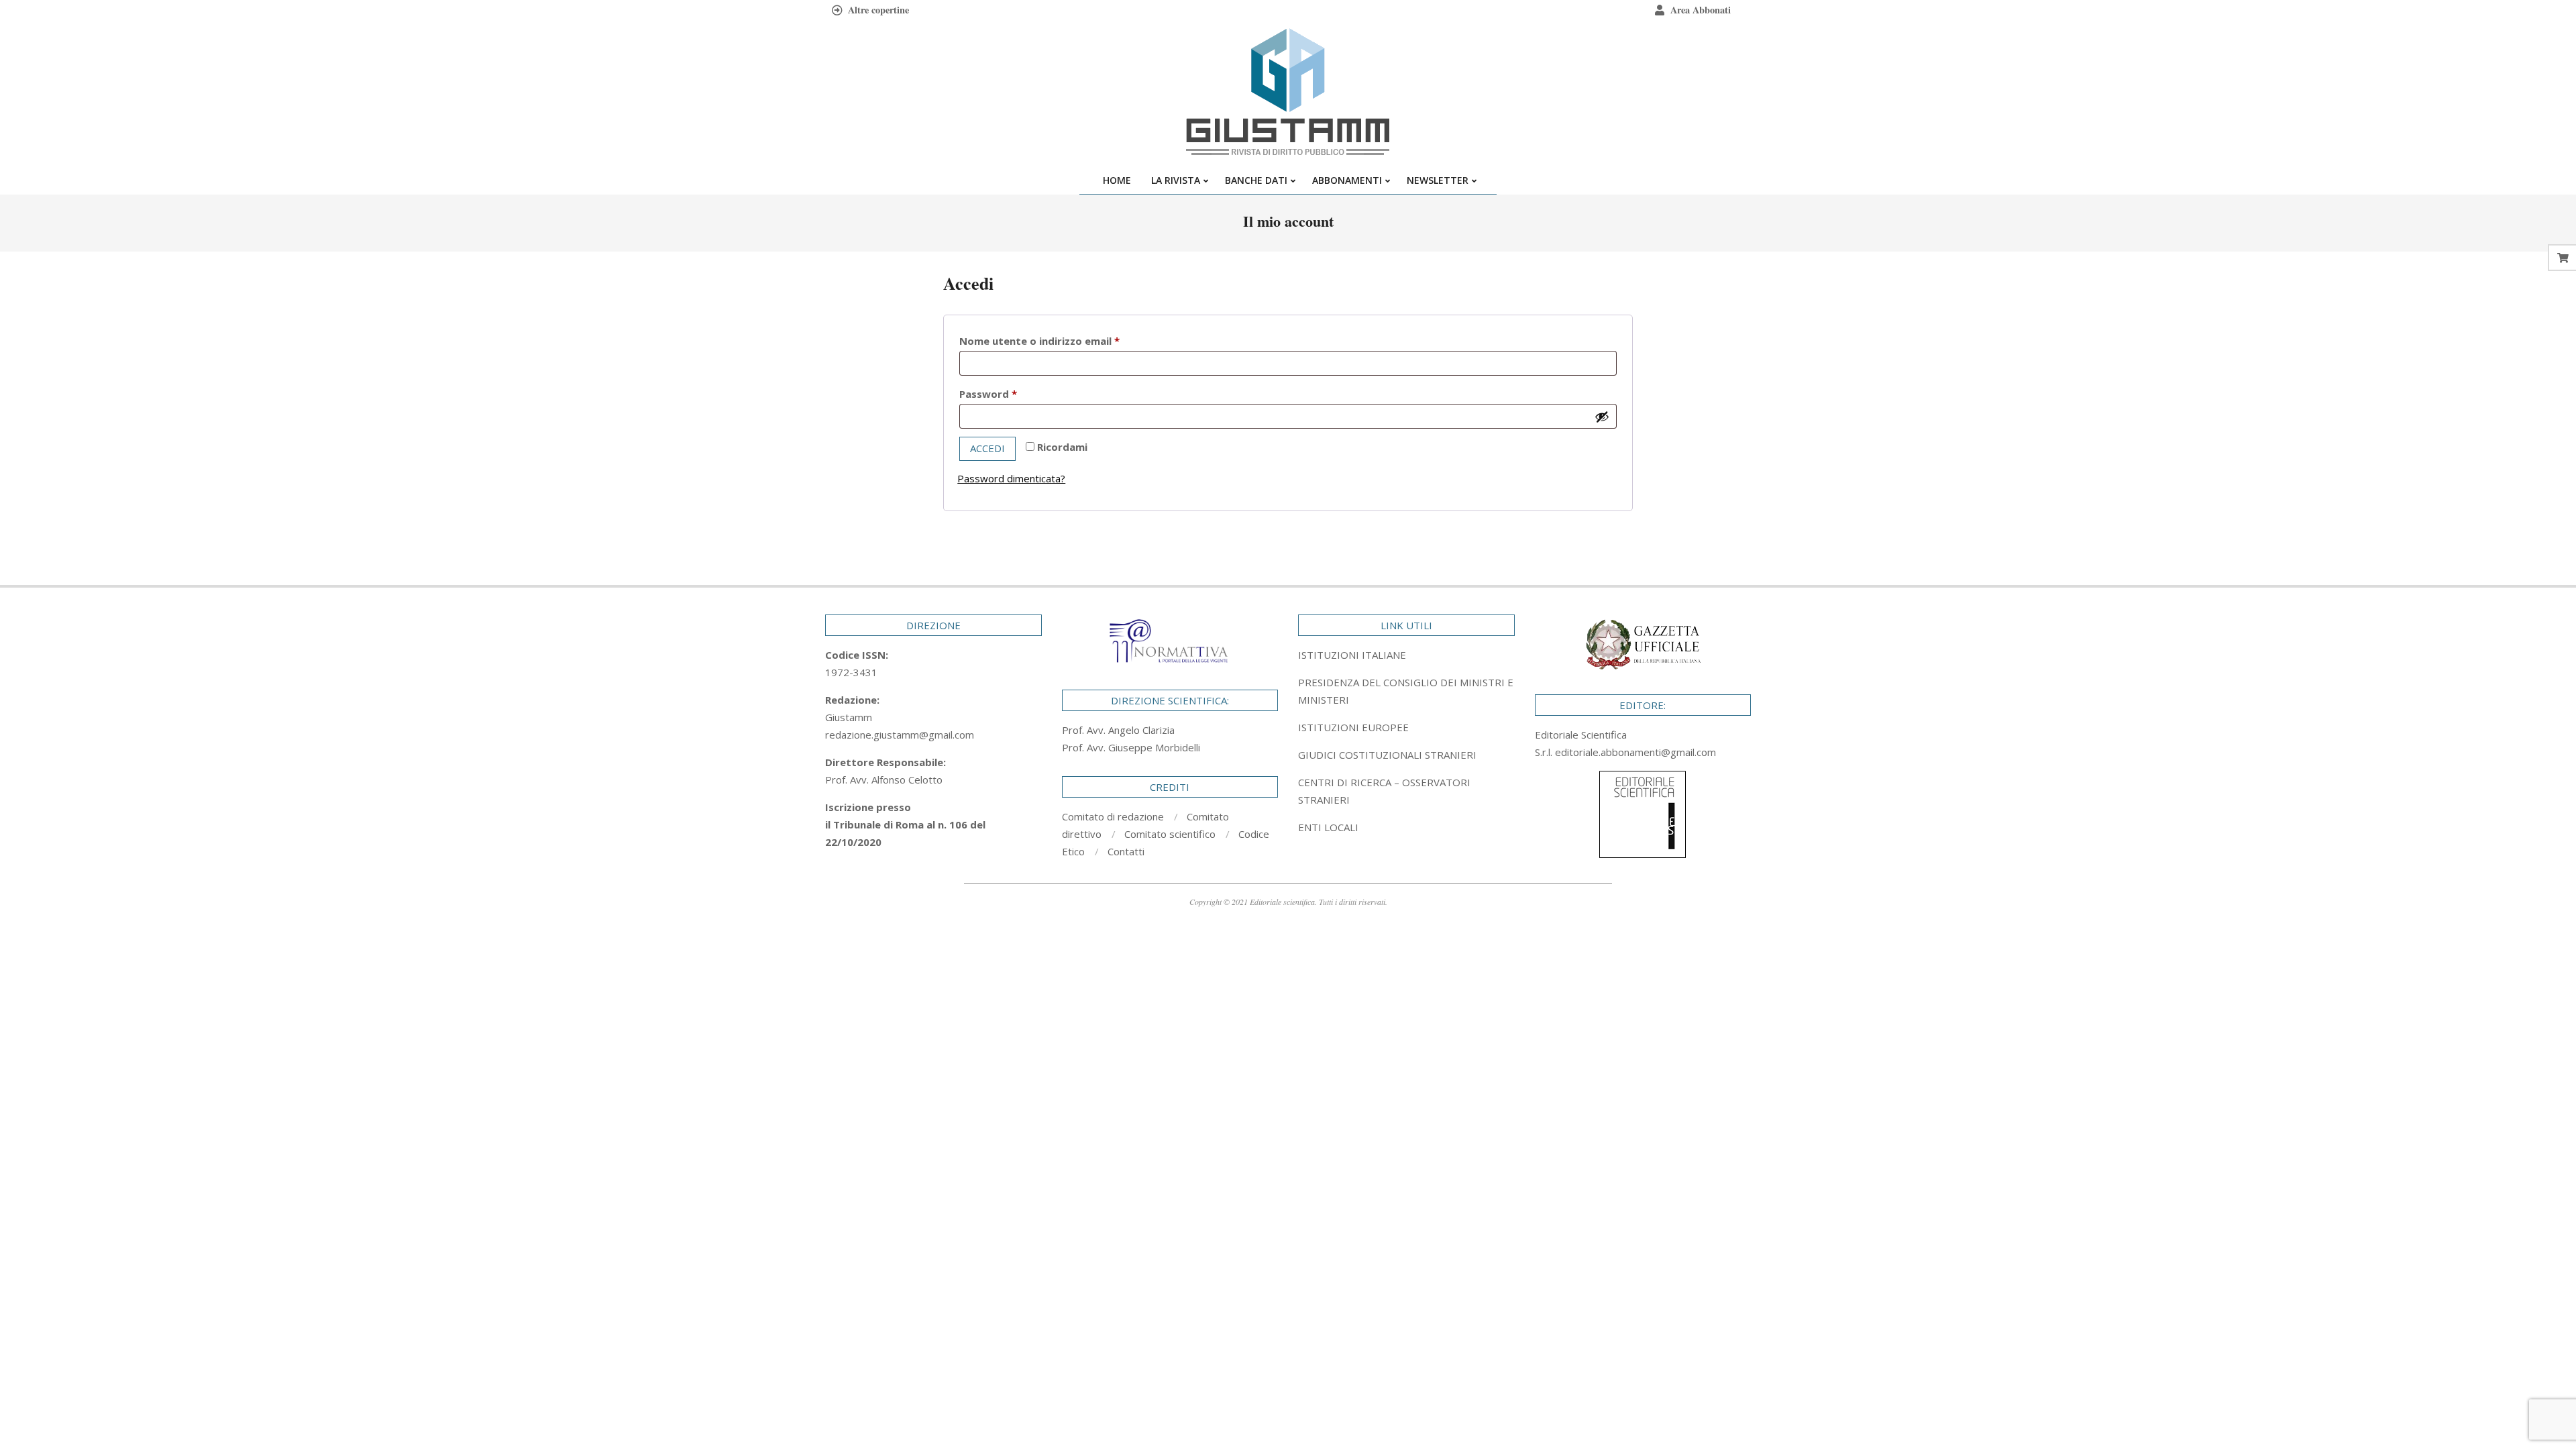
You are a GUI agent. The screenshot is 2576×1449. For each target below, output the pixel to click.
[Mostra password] (1602, 417)
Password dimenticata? (1011, 478)
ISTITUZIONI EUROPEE (1353, 727)
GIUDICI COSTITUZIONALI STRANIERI (1387, 755)
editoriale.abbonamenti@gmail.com (1635, 752)
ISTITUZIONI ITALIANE (1352, 655)
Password (1011, 393)
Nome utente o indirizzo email (1062, 340)
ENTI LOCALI (1328, 827)
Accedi (987, 448)
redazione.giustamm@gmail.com (900, 735)
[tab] (1406, 691)
